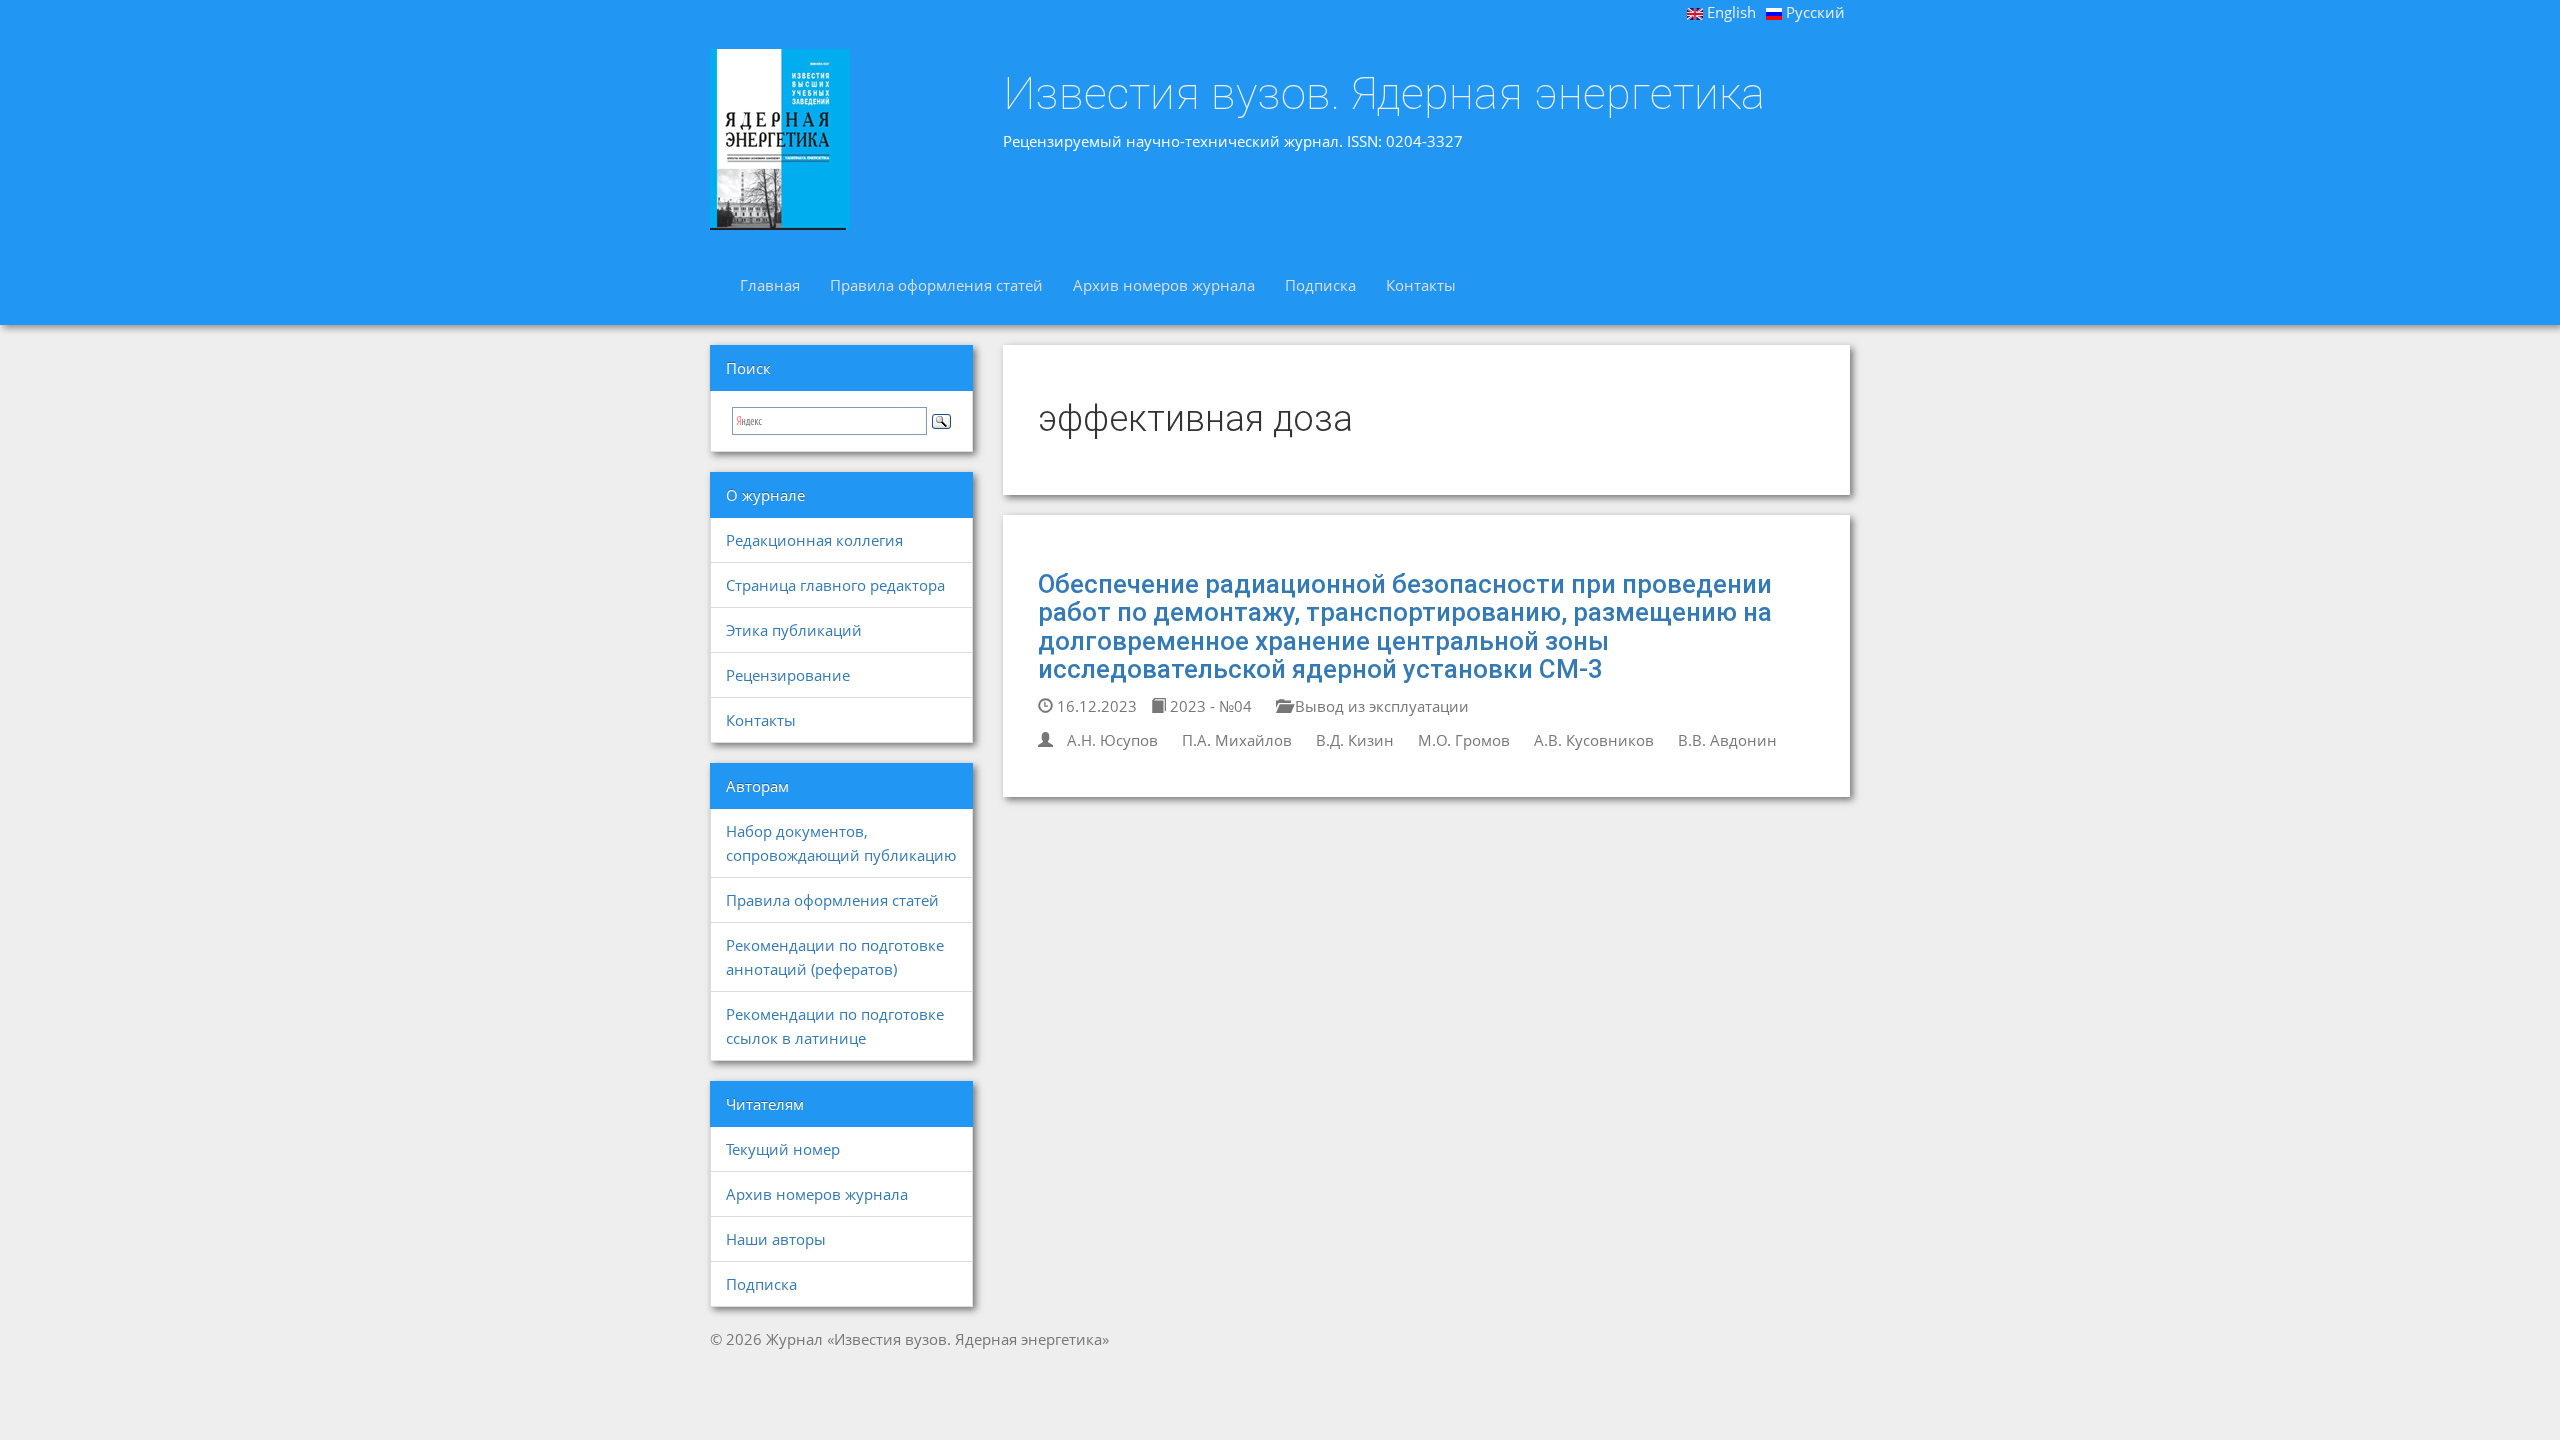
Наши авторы (776, 1239)
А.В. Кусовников (1594, 740)
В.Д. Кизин (1355, 740)
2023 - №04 (1209, 706)
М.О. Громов (1464, 740)
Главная (770, 285)
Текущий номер (783, 1149)
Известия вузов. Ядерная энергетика (1384, 94)
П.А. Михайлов (1237, 740)
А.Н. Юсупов (1112, 740)
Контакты (1421, 285)
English (1729, 12)
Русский (1813, 12)
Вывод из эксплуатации (1380, 706)
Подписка (1320, 285)
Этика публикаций (794, 630)
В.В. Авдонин (1727, 740)
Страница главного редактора (835, 585)
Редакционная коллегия (814, 540)
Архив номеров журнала (1164, 285)
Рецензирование (788, 675)
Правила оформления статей (936, 285)
